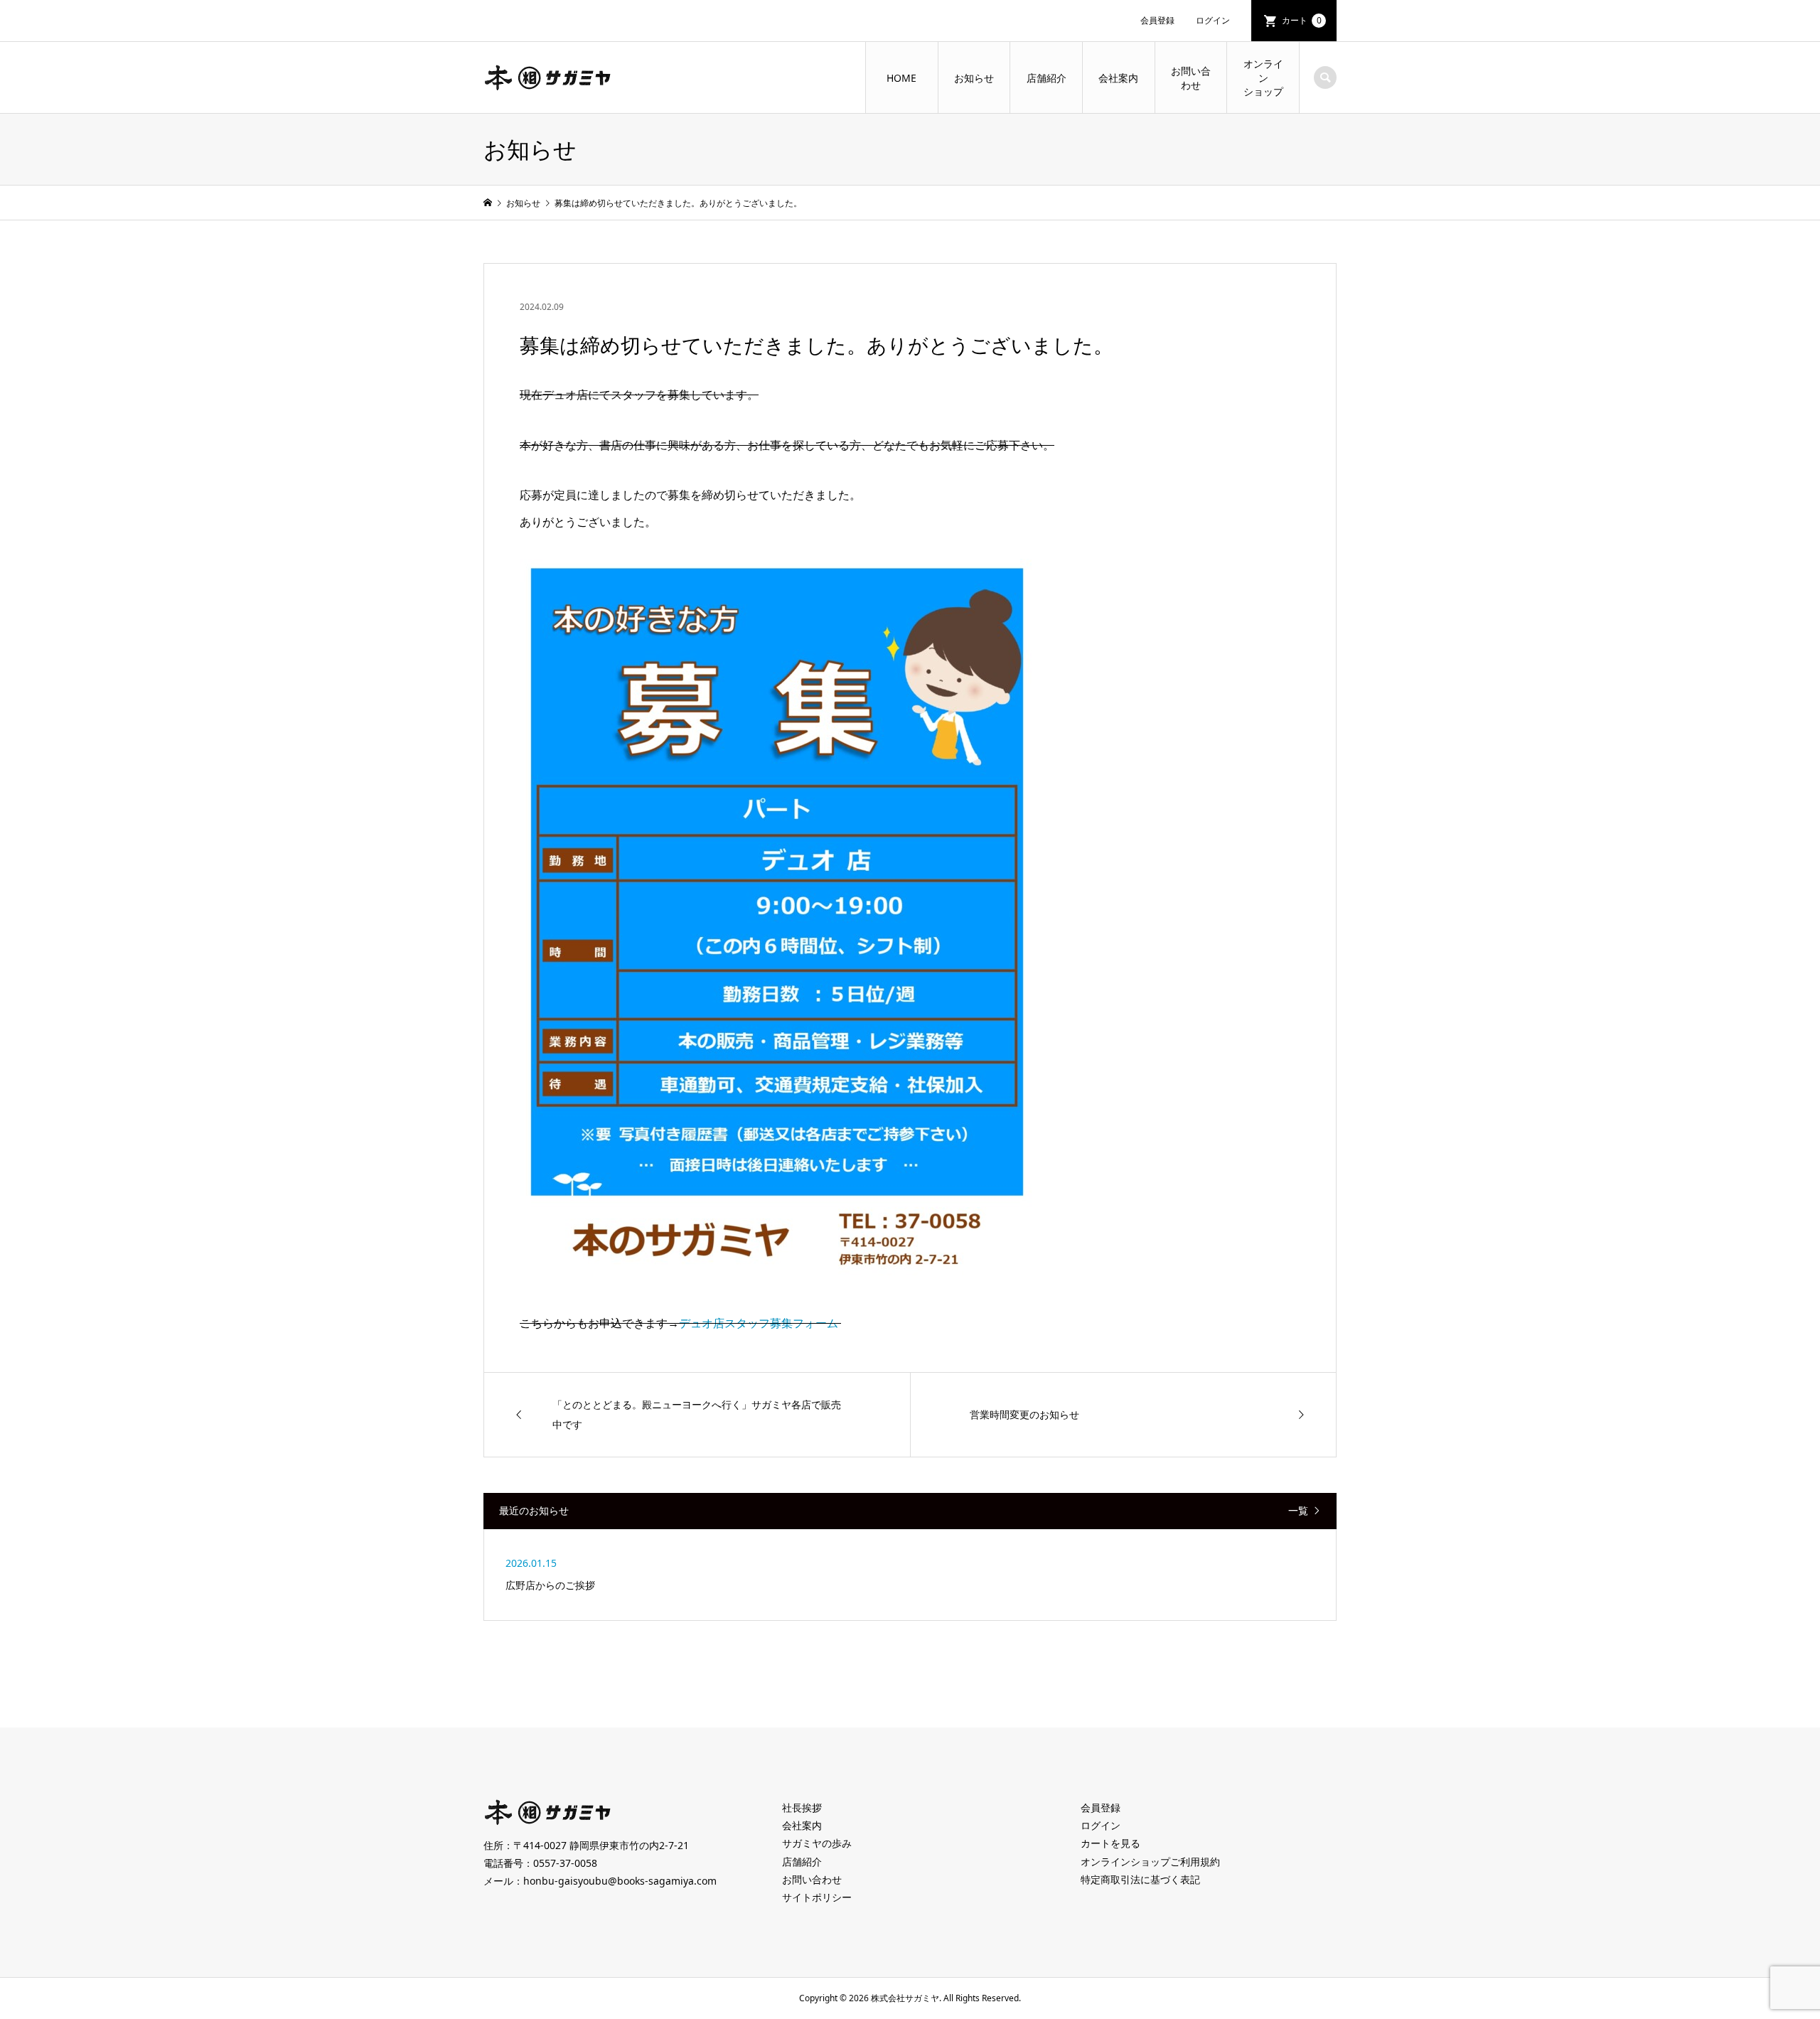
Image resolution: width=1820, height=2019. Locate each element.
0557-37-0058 (565, 1863)
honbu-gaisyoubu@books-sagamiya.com (620, 1881)
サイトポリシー (817, 1897)
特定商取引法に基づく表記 (1140, 1879)
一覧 (1298, 1511)
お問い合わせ (1191, 78)
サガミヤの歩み (817, 1843)
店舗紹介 (1046, 78)
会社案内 (1118, 78)
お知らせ (974, 78)
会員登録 (1157, 20)
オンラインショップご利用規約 (1150, 1862)
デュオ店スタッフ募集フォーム (760, 1323)
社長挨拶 (802, 1808)
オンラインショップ (1263, 77)
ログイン (1213, 20)
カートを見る (1110, 1843)
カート (1302, 20)
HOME (901, 78)
